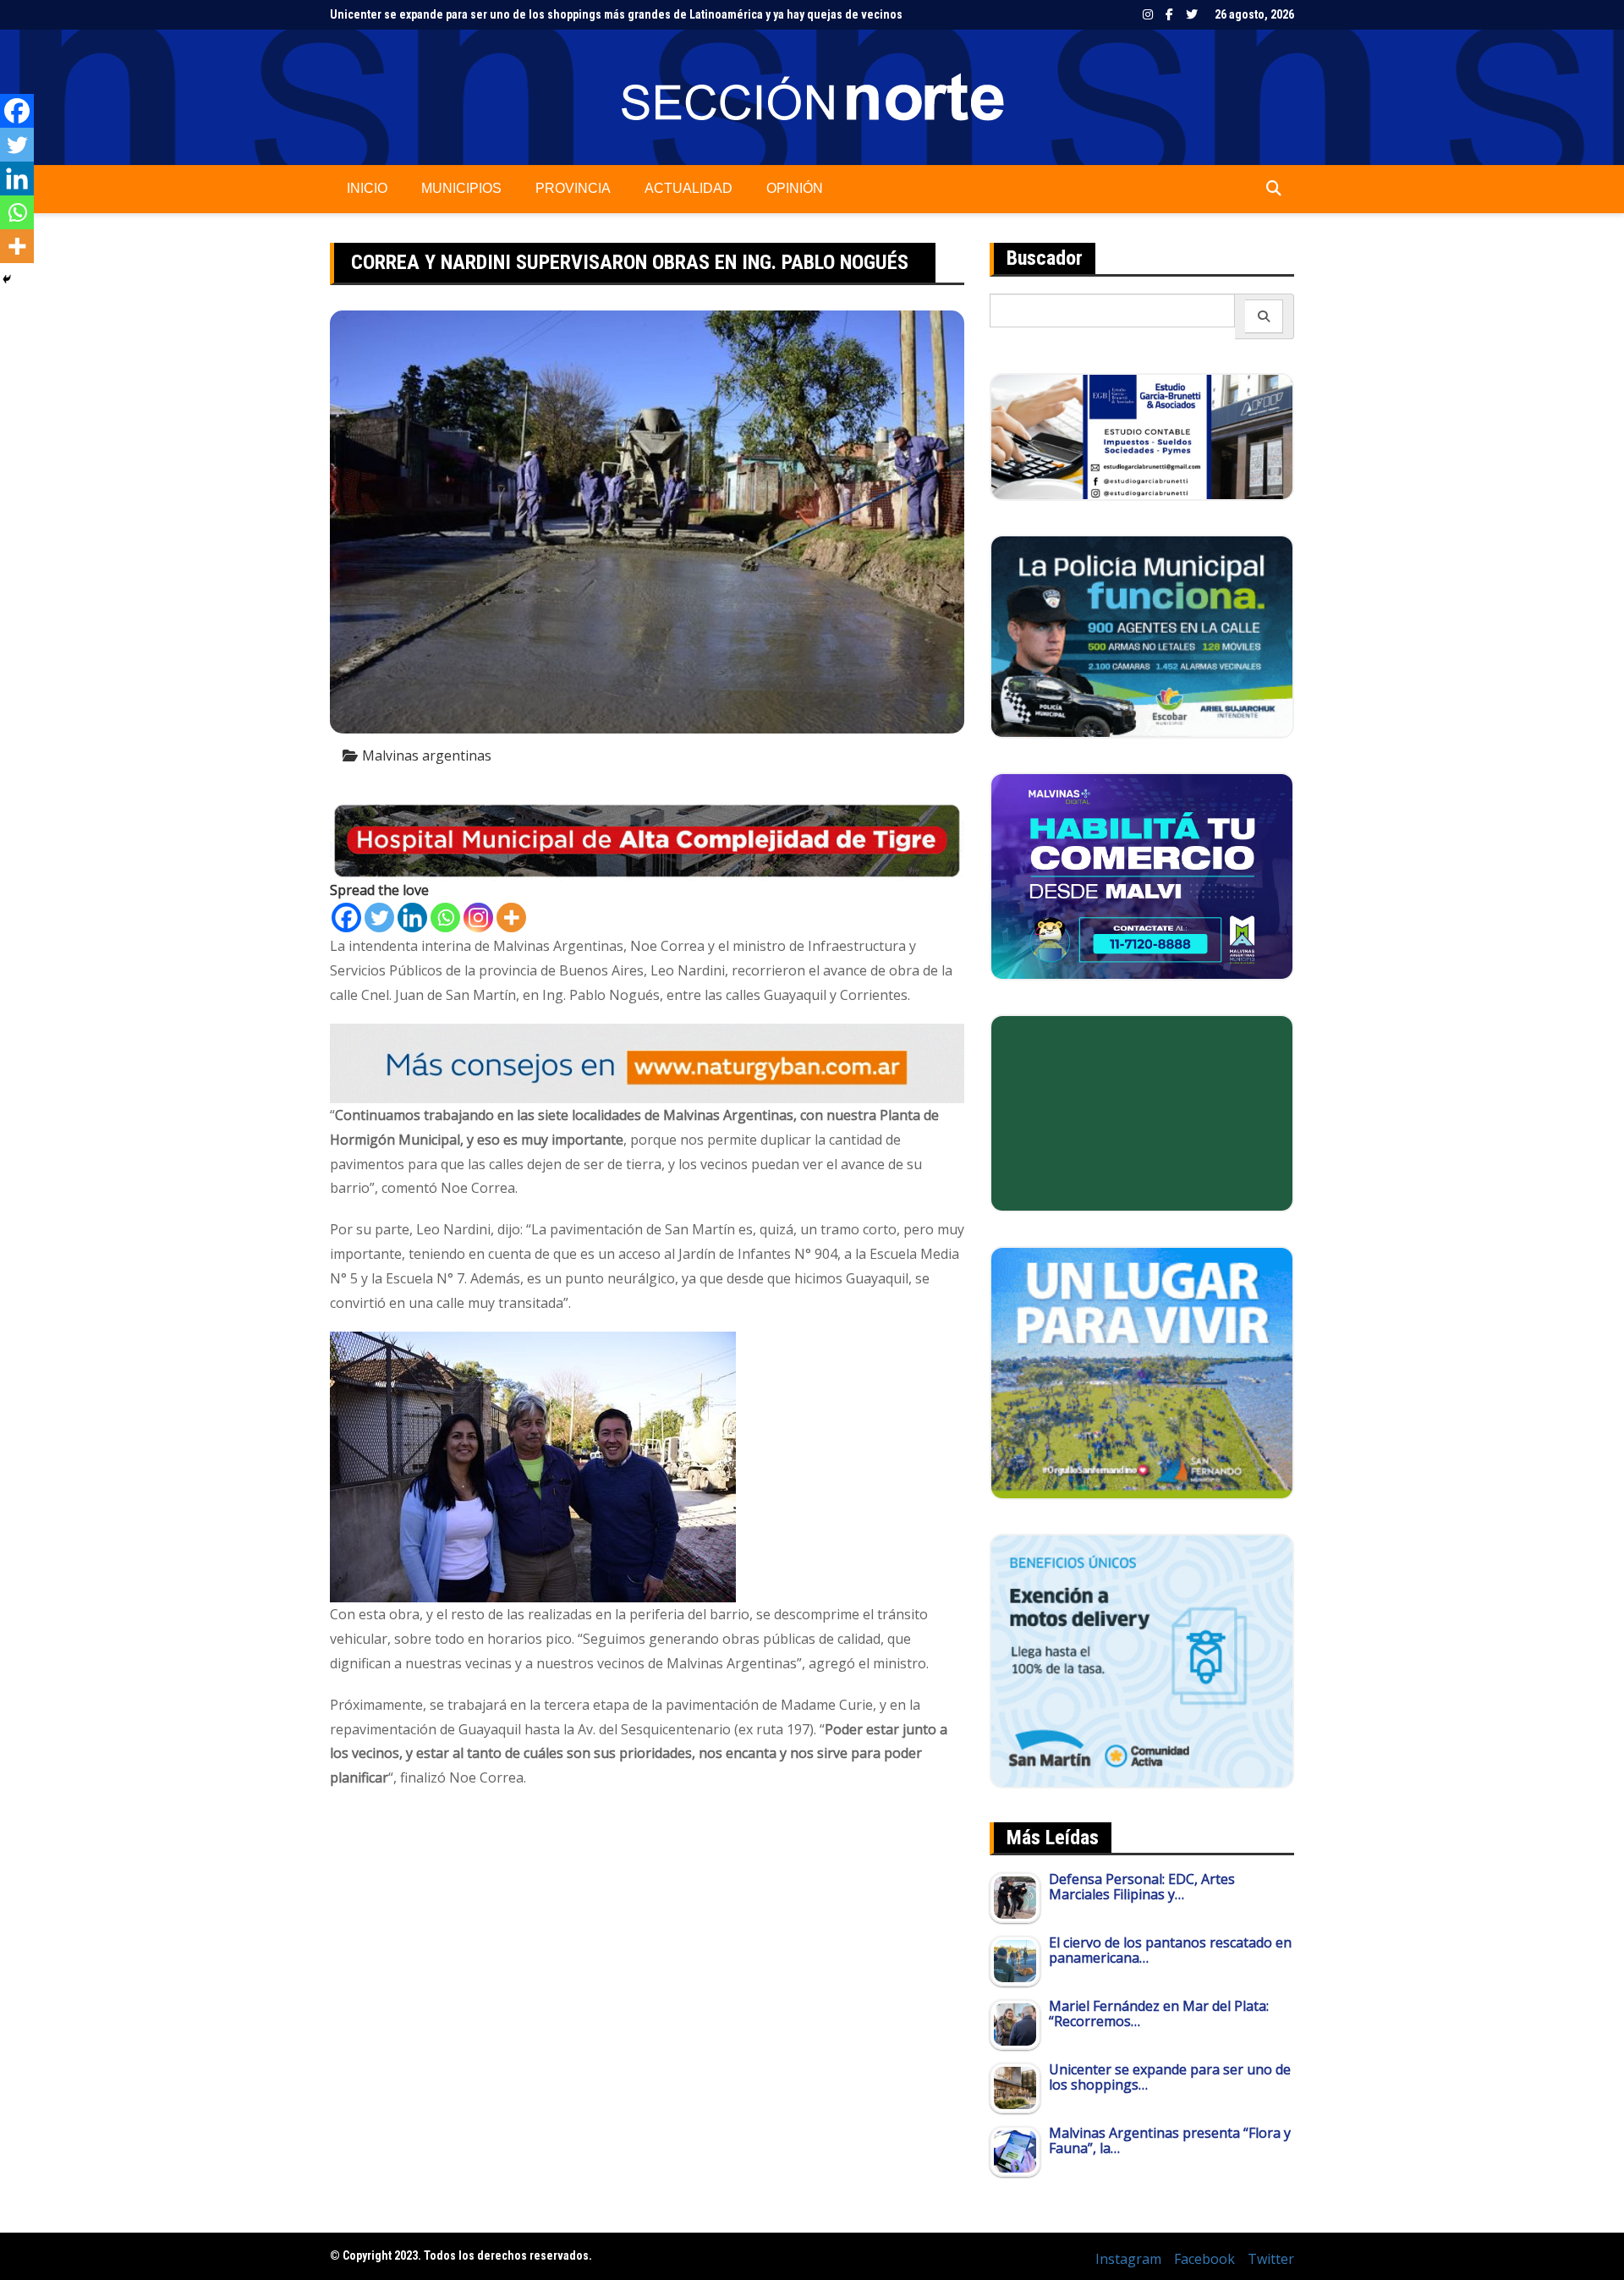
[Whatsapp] (445, 917)
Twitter (1192, 14)
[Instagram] (478, 917)
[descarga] (1142, 1371)
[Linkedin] (412, 917)
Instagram (1148, 14)
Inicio (367, 188)
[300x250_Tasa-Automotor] (1142, 1660)
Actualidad (689, 188)
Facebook (1169, 14)
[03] (1142, 436)
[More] (511, 917)
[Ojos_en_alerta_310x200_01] (1142, 1112)
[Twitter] (379, 917)
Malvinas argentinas (427, 755)
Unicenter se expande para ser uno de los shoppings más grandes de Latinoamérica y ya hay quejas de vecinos (616, 14)
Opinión (795, 188)
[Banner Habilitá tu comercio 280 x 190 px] (1142, 875)
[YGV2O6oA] (1142, 635)
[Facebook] (346, 917)
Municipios (461, 188)
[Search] (1264, 316)
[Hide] (7, 279)
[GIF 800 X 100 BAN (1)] (647, 1063)
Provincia (573, 188)
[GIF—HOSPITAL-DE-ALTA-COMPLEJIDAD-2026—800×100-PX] (647, 840)
